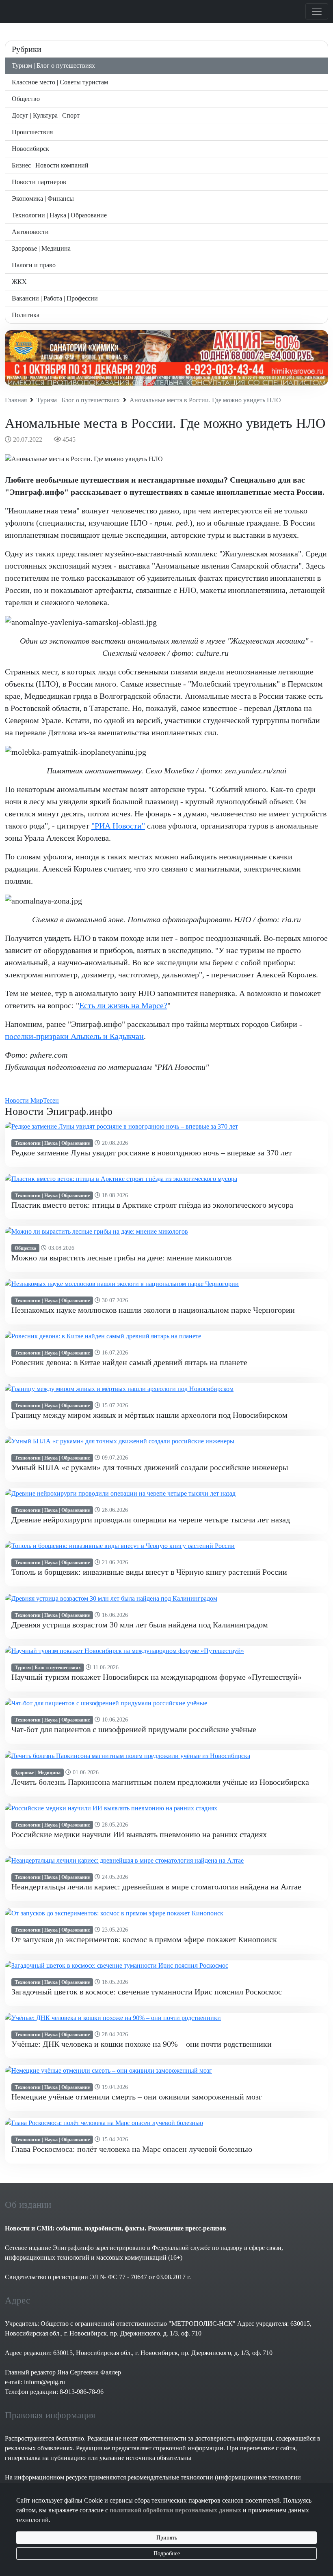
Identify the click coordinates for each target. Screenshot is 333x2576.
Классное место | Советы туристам (60, 82)
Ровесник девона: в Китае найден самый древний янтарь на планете (129, 1362)
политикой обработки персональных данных (175, 2510)
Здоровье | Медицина (41, 248)
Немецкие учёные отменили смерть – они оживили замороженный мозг (137, 2097)
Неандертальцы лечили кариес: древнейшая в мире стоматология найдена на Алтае (156, 1887)
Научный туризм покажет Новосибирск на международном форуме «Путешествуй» (157, 1677)
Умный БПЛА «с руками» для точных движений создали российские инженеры (150, 1467)
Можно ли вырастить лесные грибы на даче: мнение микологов (121, 1258)
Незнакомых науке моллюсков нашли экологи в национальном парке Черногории (153, 1310)
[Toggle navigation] (317, 11)
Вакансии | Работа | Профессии (55, 298)
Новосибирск (30, 149)
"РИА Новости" (118, 826)
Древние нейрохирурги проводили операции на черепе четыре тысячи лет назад (151, 1520)
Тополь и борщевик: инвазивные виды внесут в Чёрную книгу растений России (149, 1572)
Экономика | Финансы (43, 199)
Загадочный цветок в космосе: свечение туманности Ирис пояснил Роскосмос (147, 1992)
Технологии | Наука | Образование (59, 215)
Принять (167, 2538)
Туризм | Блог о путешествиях (53, 65)
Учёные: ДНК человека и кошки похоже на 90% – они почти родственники (142, 2044)
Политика (26, 315)
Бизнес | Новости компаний (50, 165)
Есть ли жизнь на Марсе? (123, 1005)
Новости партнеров (39, 182)
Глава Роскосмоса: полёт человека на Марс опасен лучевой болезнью (132, 2149)
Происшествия (32, 132)
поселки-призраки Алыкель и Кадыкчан (74, 1036)
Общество (26, 99)
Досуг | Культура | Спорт (46, 115)
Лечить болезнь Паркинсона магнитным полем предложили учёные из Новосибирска (160, 1782)
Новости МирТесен (32, 1100)
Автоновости (30, 232)
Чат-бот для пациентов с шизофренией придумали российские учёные (134, 1729)
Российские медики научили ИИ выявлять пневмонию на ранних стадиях (139, 1834)
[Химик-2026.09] (166, 358)
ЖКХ (19, 282)
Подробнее (167, 2553)
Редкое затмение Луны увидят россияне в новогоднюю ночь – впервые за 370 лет (152, 1153)
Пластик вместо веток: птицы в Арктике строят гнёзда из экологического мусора (152, 1205)
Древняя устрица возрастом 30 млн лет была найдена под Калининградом (140, 1625)
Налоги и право (34, 265)
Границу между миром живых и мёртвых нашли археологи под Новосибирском (149, 1415)
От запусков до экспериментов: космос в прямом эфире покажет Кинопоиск (144, 1939)
